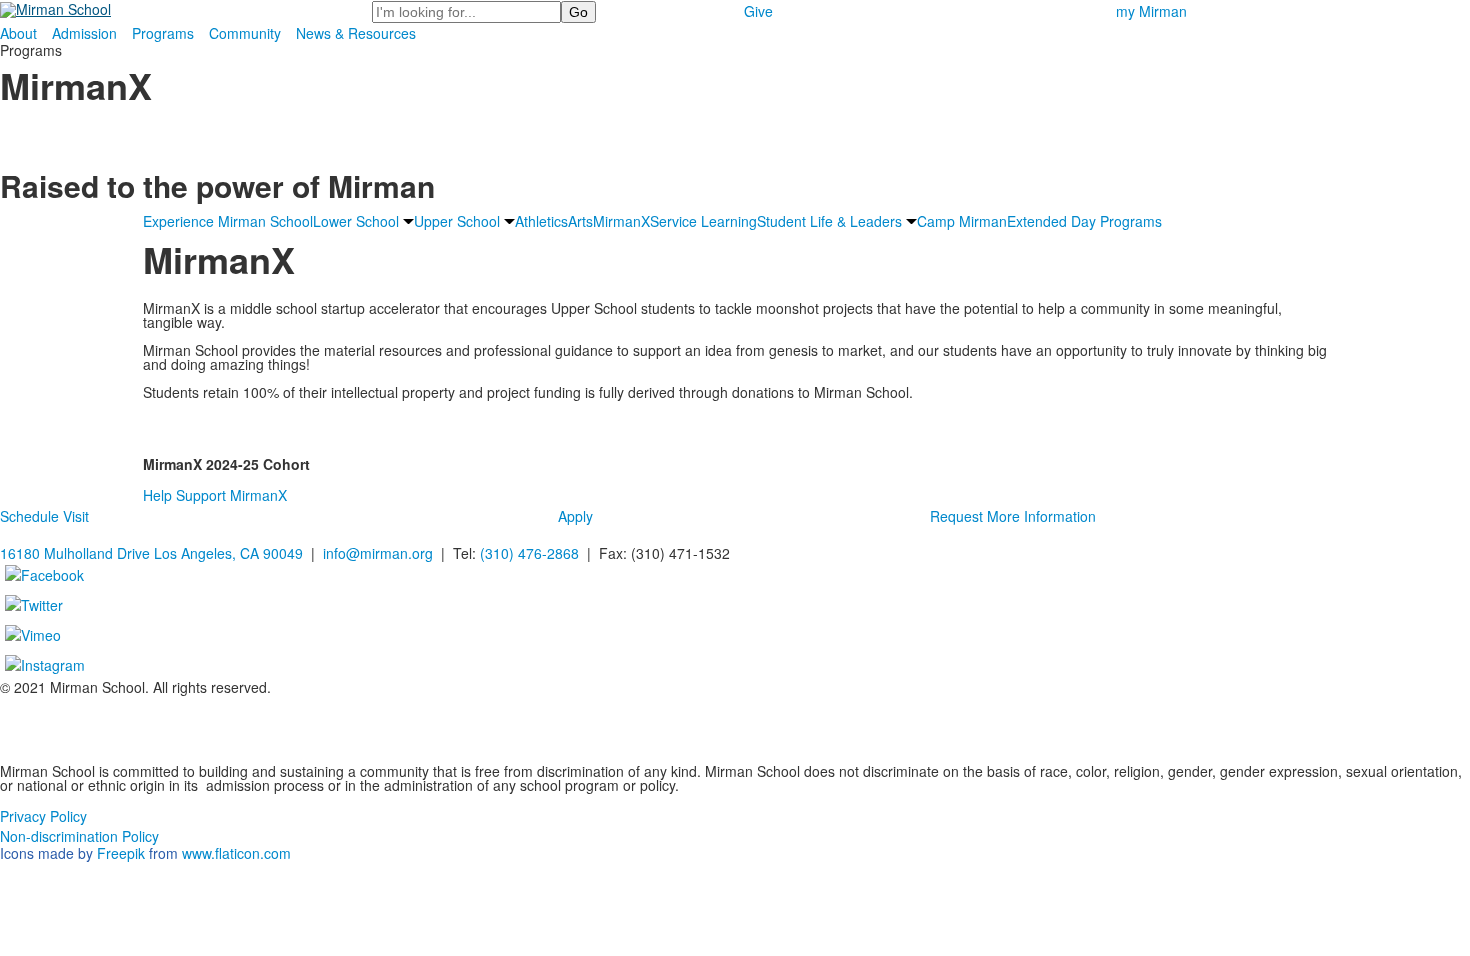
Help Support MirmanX (215, 495)
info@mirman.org (378, 553)
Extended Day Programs (1084, 221)
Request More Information (1013, 516)
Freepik (121, 853)
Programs (163, 33)
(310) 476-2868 (529, 553)
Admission (84, 33)
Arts (580, 221)
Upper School (457, 221)
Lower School (356, 221)
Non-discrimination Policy (79, 836)
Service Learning (703, 221)
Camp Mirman (962, 221)
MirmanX (621, 221)
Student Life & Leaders (829, 221)
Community (245, 33)
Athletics (541, 221)
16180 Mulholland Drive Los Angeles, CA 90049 (151, 553)
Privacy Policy (43, 816)
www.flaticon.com (236, 853)
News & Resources (356, 33)
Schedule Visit (44, 516)
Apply (575, 516)
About (18, 33)
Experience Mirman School (228, 221)
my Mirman (1151, 11)
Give (758, 11)
